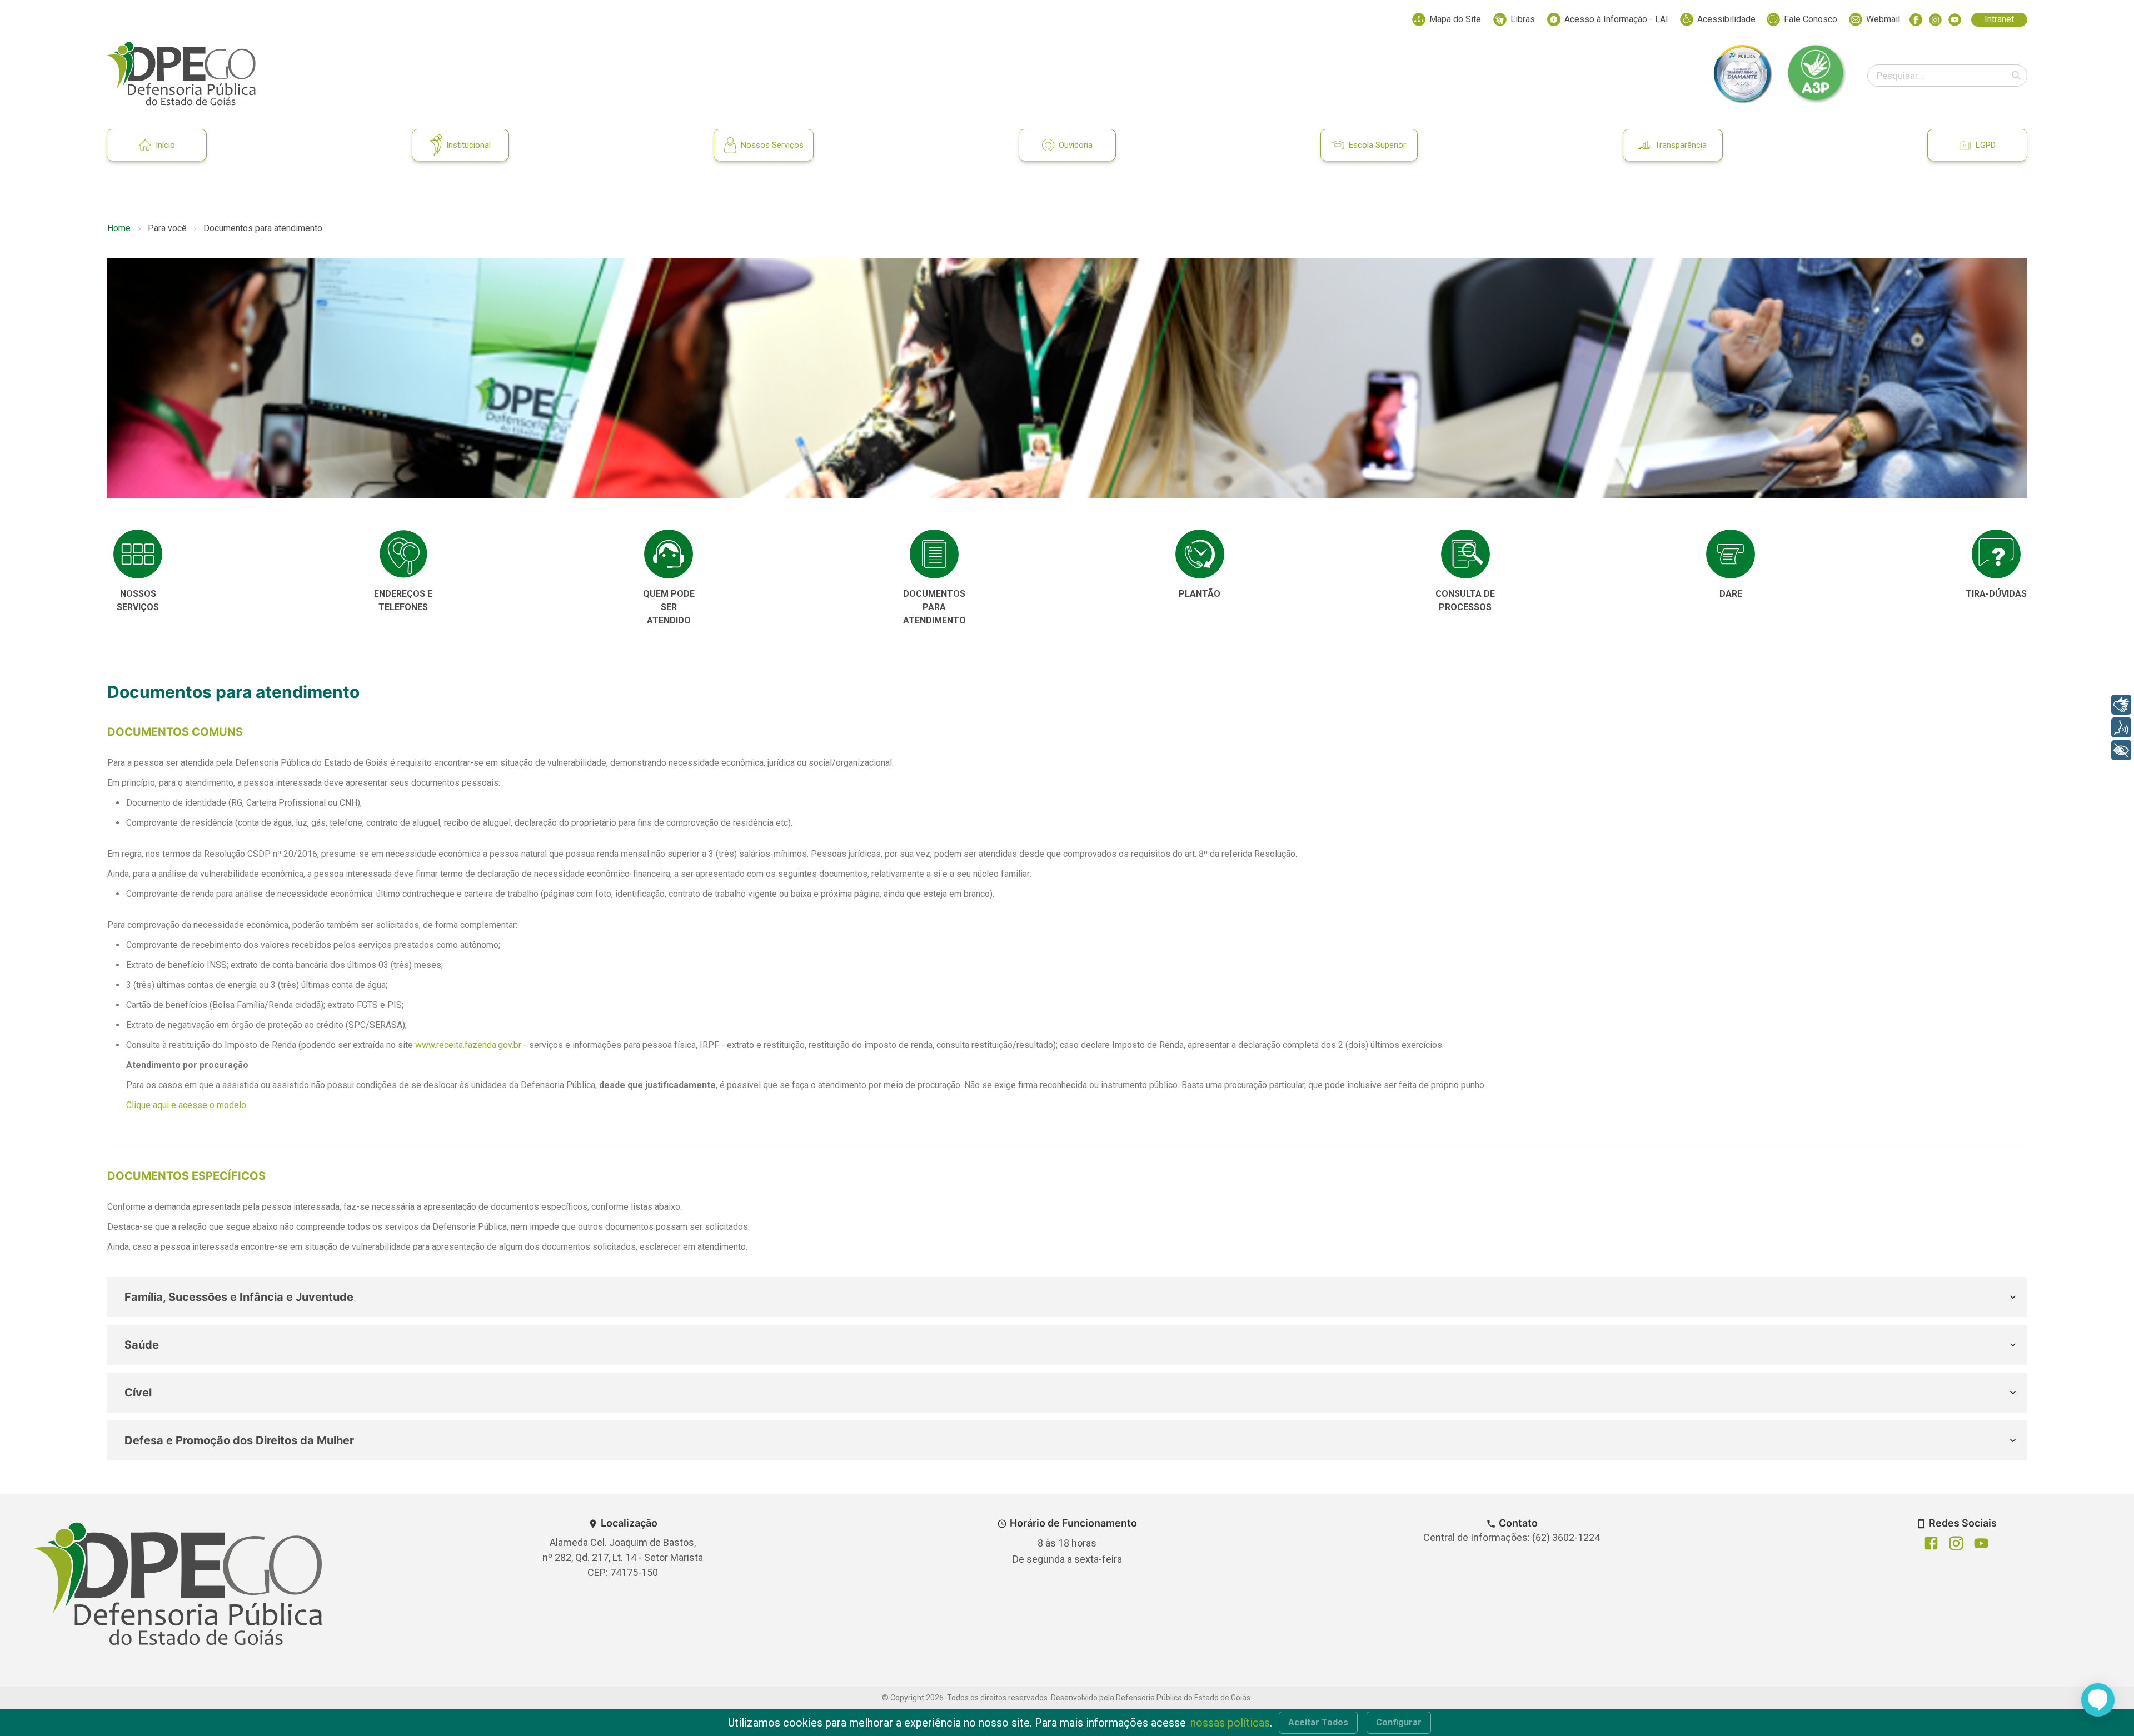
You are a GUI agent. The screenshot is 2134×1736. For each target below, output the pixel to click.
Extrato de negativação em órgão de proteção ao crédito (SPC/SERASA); (266, 1025)
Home (119, 228)
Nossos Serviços (772, 145)
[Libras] (2121, 705)
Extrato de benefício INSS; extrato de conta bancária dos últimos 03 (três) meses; (285, 965)
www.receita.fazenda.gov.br (468, 1045)
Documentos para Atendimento (934, 607)
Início (165, 145)
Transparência (1681, 145)
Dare (1731, 594)
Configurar (1399, 1722)
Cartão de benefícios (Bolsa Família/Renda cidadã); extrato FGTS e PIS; (265, 1005)
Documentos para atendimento (233, 692)
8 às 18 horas (1067, 1543)
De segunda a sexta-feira (1067, 1559)
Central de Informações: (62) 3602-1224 (1512, 1537)
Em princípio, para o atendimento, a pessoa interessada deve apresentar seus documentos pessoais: (304, 783)
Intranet (1999, 19)
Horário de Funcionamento (1073, 1523)
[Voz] (2121, 727)
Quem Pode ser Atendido (669, 607)
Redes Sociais (1963, 1523)
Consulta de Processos (1465, 600)
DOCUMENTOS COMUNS (175, 732)
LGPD (1986, 145)
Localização (629, 1523)
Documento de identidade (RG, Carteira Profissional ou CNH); (244, 803)
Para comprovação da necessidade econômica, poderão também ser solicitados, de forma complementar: (312, 925)
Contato (1518, 1523)
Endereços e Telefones (403, 600)
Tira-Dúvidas (1996, 594)
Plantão (1200, 594)
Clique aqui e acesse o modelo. (187, 1105)
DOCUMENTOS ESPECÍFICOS (186, 1176)
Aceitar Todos (1318, 1722)
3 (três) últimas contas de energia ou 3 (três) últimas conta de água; (257, 985)
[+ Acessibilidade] (2121, 750)
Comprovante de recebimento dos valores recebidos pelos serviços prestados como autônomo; (313, 945)
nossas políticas (1230, 1723)
